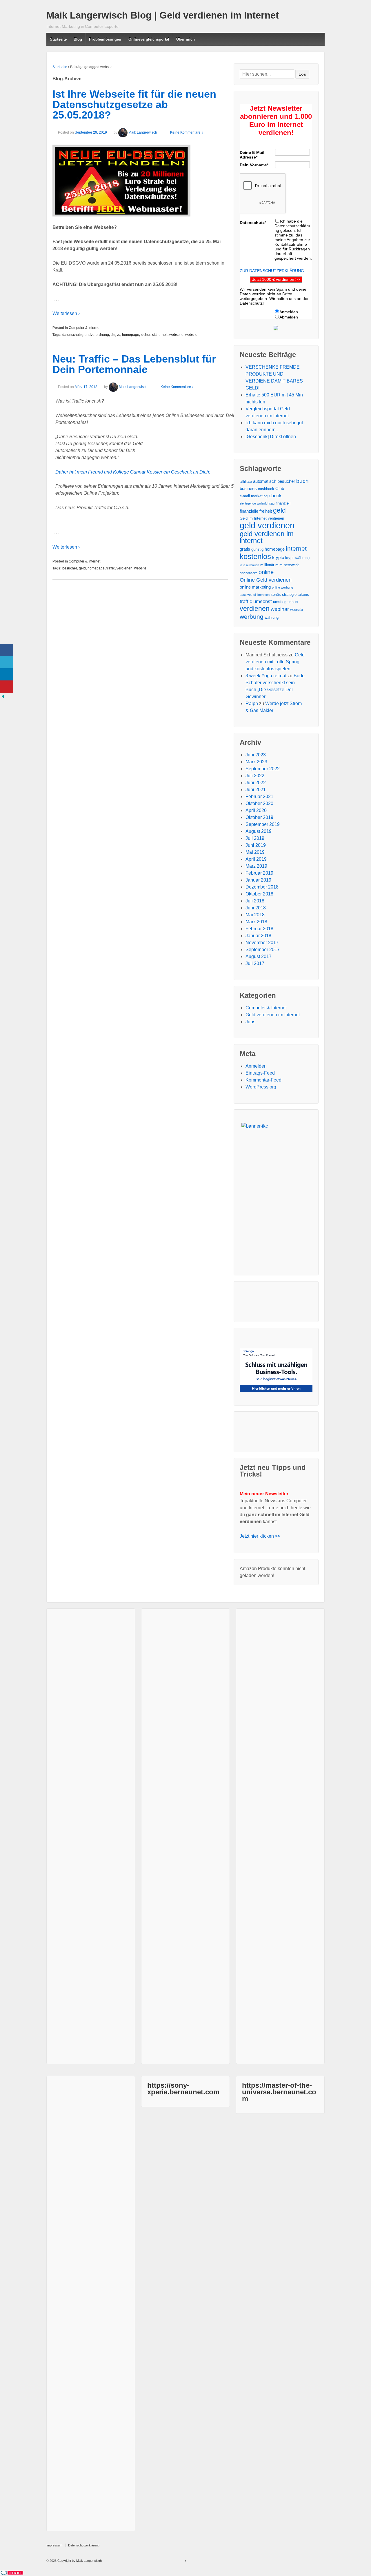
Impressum (54, 2545)
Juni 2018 (256, 908)
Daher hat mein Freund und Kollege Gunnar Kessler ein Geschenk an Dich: (133, 472)
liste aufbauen (249, 565)
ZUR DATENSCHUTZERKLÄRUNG (272, 271)
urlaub (293, 602)
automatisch (265, 481)
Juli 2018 (255, 901)
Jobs (250, 1022)
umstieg (280, 602)
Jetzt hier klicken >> (260, 1536)
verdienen (124, 568)
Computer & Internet (84, 328)
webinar (280, 609)
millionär (267, 565)
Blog (78, 39)
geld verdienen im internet (267, 537)
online (266, 572)
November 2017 (262, 943)
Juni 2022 (256, 783)
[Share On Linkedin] (7, 675)
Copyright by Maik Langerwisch (79, 2561)
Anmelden (256, 1066)
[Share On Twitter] (7, 662)
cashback (266, 489)
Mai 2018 (255, 915)
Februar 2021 (259, 797)
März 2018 (256, 922)
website (191, 335)
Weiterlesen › (66, 313)
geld (82, 568)
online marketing (255, 587)
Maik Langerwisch (143, 132)
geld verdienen (267, 525)
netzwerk (291, 565)
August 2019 (259, 831)
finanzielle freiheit (256, 511)
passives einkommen (255, 595)
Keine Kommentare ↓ (187, 132)
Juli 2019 (255, 838)
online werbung (282, 587)
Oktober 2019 (259, 817)
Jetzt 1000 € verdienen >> (276, 279)
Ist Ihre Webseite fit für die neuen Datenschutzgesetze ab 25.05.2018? (134, 104)
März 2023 (256, 762)
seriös (276, 595)
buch (302, 481)
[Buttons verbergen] (3, 696)
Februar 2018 (259, 929)
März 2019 (256, 866)
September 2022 (263, 769)
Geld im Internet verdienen (262, 518)
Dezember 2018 (262, 887)
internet (296, 549)
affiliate (246, 481)
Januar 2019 (258, 880)
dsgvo (116, 335)
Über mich (185, 39)
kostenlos (255, 556)
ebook (275, 496)
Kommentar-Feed (263, 1080)
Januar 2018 (258, 936)
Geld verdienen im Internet (273, 1015)
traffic (111, 568)
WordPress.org (261, 1087)
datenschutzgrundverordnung (86, 335)
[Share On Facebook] (7, 650)
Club (280, 488)
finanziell (283, 503)
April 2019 (256, 859)
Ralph (252, 703)
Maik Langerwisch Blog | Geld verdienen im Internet (163, 15)
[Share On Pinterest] (7, 687)
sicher (146, 335)
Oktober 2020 (259, 803)
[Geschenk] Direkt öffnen (271, 437)
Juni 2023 (256, 755)
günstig (257, 549)
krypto (278, 557)
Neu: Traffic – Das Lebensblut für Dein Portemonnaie (134, 364)
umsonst (263, 601)
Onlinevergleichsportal (149, 39)
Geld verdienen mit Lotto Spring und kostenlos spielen (275, 662)
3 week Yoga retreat (266, 676)
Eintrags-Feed (260, 1073)
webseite (176, 335)
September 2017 (263, 950)
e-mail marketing (254, 496)
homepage (131, 335)
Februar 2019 (259, 873)
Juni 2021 (256, 790)
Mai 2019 (255, 852)
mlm (279, 565)
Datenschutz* (253, 223)
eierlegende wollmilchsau (257, 503)
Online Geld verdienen (266, 580)
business (248, 488)
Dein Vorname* (254, 165)
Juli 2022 (255, 776)
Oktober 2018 (259, 894)
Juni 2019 (256, 845)
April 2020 (256, 810)
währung (272, 617)
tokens (303, 595)
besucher (70, 568)
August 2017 (259, 956)
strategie (289, 595)
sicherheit (160, 335)
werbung (252, 617)
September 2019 (263, 824)
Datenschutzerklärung (84, 2545)
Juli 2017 (255, 963)
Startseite (58, 39)
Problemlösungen (105, 39)
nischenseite (249, 573)
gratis (245, 549)
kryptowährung (297, 558)
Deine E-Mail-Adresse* (253, 155)
